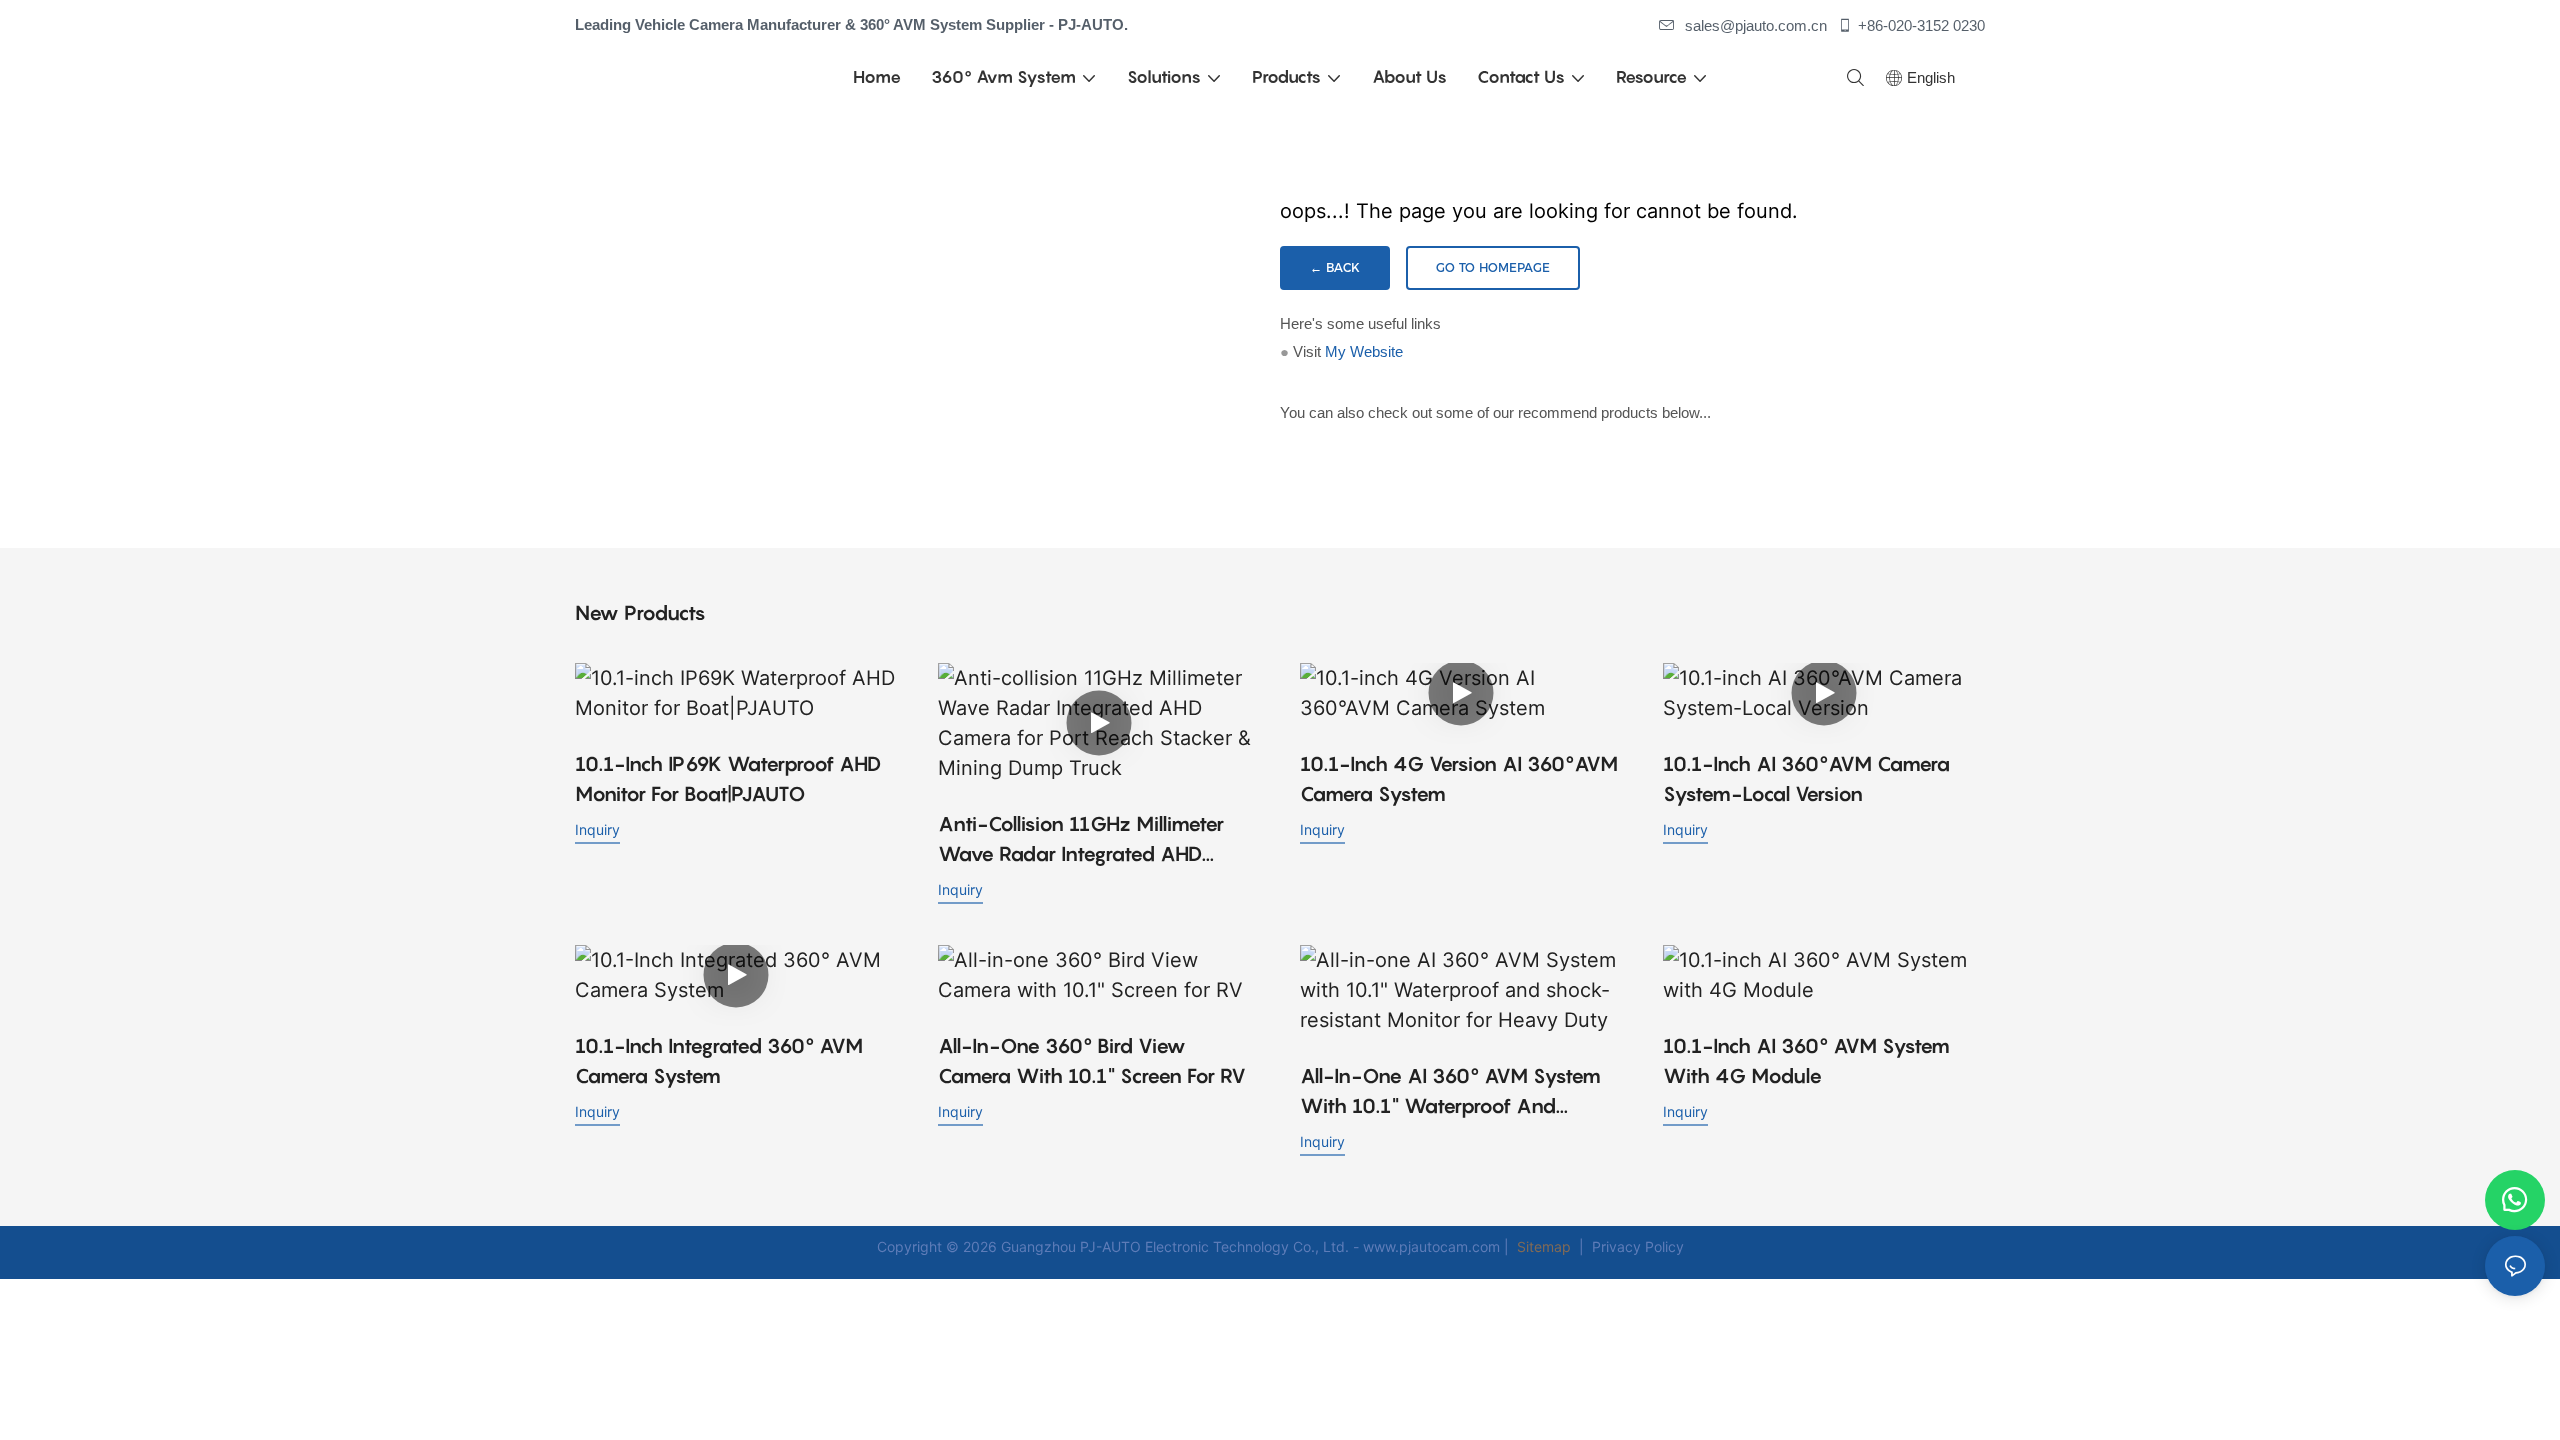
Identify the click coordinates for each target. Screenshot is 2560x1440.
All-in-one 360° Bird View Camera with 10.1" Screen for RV (1092, 1061)
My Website (1364, 351)
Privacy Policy (1638, 1246)
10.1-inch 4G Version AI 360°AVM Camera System (1459, 779)
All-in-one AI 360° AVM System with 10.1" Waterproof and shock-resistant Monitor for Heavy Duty (1450, 1092)
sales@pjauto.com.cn (1756, 25)
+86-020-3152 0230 (1921, 25)
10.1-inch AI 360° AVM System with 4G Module (1806, 1061)
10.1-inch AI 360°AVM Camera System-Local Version (1806, 779)
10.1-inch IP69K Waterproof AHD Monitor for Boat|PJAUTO (728, 779)
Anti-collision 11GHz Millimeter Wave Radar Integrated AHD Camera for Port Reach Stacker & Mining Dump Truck (1091, 840)
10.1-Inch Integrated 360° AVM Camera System (719, 1061)
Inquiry (597, 829)
